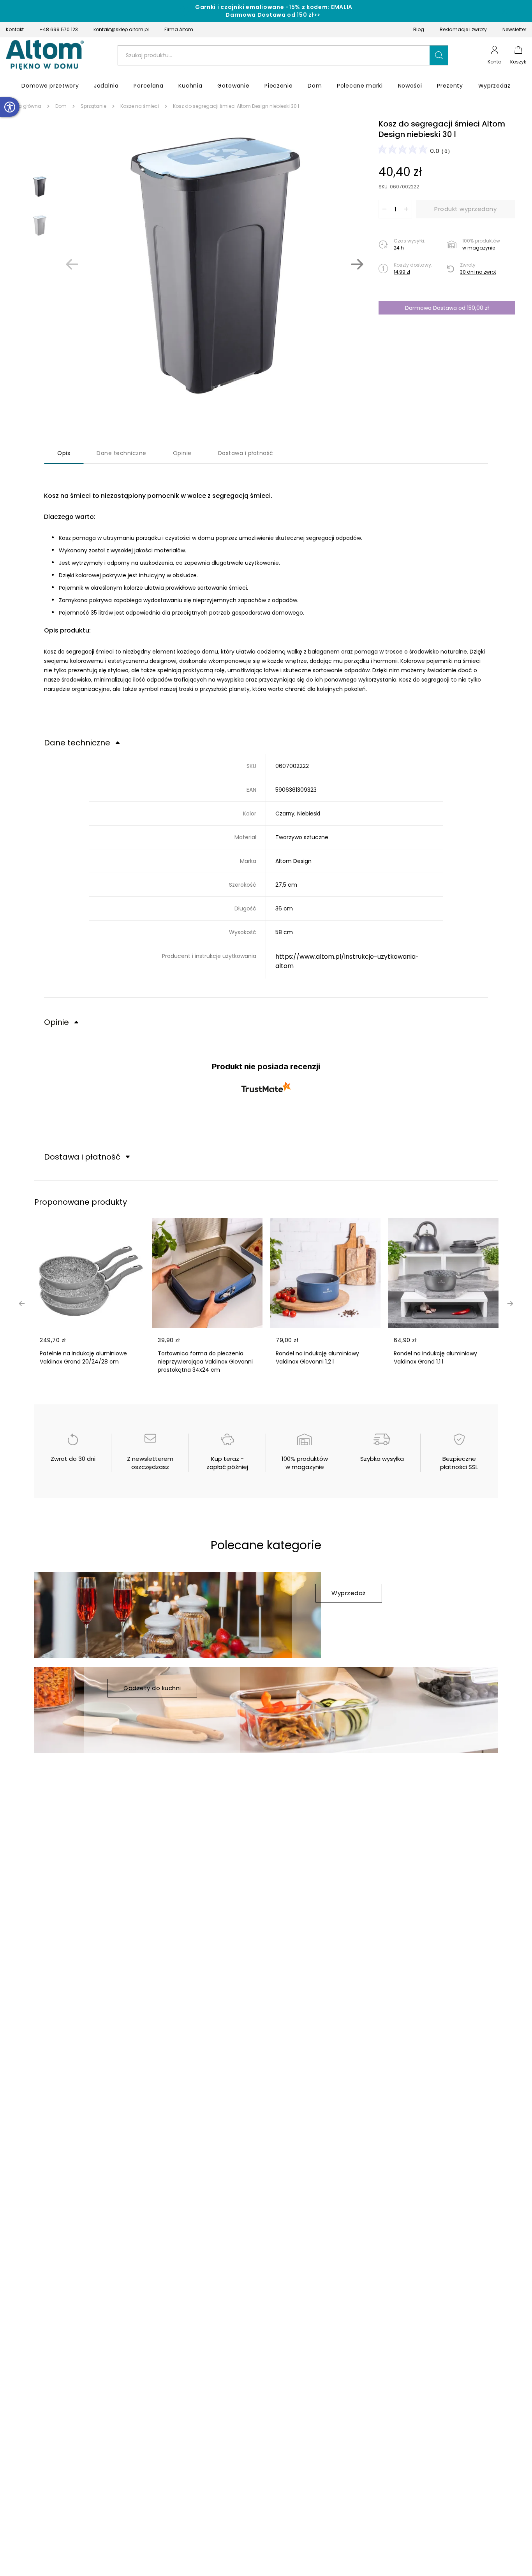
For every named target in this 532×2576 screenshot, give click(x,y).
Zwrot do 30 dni (73, 1459)
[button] (439, 55)
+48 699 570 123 (59, 29)
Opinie (182, 453)
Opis (64, 453)
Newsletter (514, 29)
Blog (419, 29)
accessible (10, 107)
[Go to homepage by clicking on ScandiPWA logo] (45, 55)
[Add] (406, 209)
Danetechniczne (122, 453)
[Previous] (72, 264)
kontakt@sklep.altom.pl (121, 29)
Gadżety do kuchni (152, 1688)
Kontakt (15, 29)
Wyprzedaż (349, 1593)
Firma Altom (179, 29)
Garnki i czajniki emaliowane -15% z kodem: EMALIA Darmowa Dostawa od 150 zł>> (274, 11)
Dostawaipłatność (246, 453)
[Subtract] (384, 209)
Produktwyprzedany (465, 209)
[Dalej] (357, 264)
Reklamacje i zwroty (463, 29)
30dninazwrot (478, 272)
